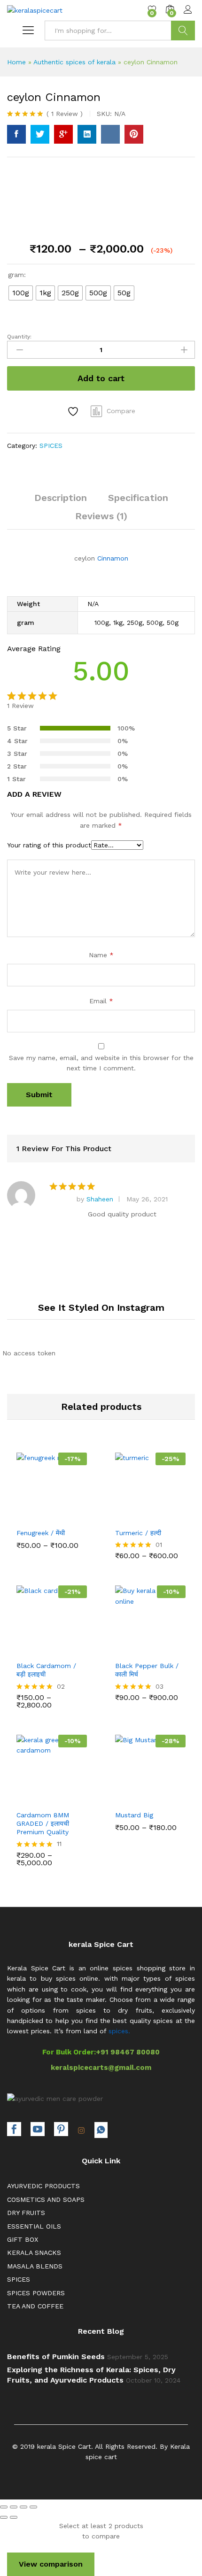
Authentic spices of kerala (74, 62)
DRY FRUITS (26, 2213)
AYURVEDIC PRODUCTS (43, 2186)
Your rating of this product (49, 845)
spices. (119, 2031)
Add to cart (101, 378)
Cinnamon (113, 558)
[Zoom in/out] (33, 2507)
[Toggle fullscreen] (23, 2507)
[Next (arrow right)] (14, 2517)
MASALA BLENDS (35, 2266)
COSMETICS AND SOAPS (46, 2199)
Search (183, 31)
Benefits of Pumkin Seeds (56, 2357)
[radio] (21, 293)
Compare (121, 411)
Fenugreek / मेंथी (41, 1533)
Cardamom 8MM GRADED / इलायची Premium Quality (43, 1823)
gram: (17, 275)
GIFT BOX (23, 2239)
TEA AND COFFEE (35, 2306)
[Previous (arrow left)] (4, 2517)
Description (61, 498)
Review (65, 114)
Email (101, 1001)
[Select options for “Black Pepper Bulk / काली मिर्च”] (127, 1648)
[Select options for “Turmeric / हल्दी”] (127, 1515)
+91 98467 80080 (128, 2052)
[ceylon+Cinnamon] (40, 134)
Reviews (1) (101, 516)
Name (101, 955)
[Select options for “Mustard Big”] (127, 1797)
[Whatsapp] (101, 2130)
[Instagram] (81, 2131)
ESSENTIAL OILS (34, 2226)
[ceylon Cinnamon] (16, 134)
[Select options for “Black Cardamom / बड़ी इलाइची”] (29, 1648)
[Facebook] (14, 2130)
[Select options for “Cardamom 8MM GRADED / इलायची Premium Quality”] (29, 1797)
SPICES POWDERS (36, 2293)
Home (16, 62)
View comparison (51, 2564)
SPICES (51, 446)
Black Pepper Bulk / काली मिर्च (147, 1670)
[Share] (14, 2507)
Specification (138, 498)
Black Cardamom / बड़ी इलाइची (46, 1670)
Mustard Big (134, 1815)
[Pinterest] (61, 2130)
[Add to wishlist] (74, 411)
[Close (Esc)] (4, 2507)
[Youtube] (38, 2130)
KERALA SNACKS (34, 2253)
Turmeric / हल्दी (138, 1533)
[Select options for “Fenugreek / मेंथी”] (29, 1515)
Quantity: (19, 337)
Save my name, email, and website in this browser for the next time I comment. (101, 1063)
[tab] (61, 502)
